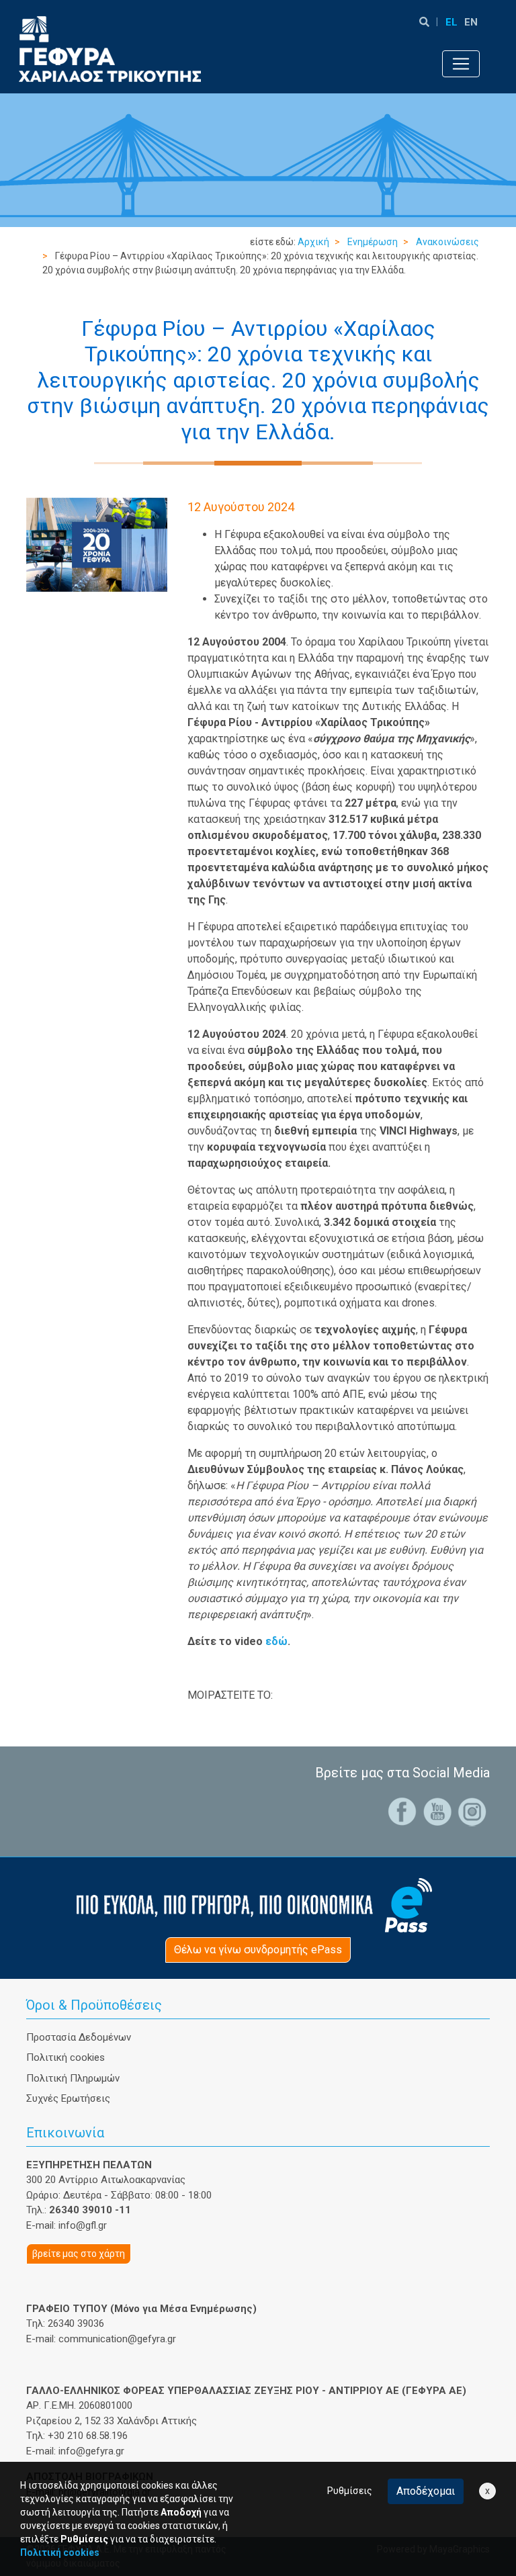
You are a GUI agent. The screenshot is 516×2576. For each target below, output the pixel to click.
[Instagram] (472, 1811)
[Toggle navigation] (461, 64)
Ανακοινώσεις (447, 242)
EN (471, 22)
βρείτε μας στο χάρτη (79, 2254)
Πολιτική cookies (66, 2057)
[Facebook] (402, 1811)
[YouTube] (437, 1811)
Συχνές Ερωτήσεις (68, 2098)
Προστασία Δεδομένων (79, 2037)
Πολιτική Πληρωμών (73, 2078)
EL (451, 22)
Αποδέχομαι (426, 2491)
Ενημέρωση (373, 242)
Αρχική (313, 242)
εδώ (276, 1641)
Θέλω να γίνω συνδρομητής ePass (258, 1950)
